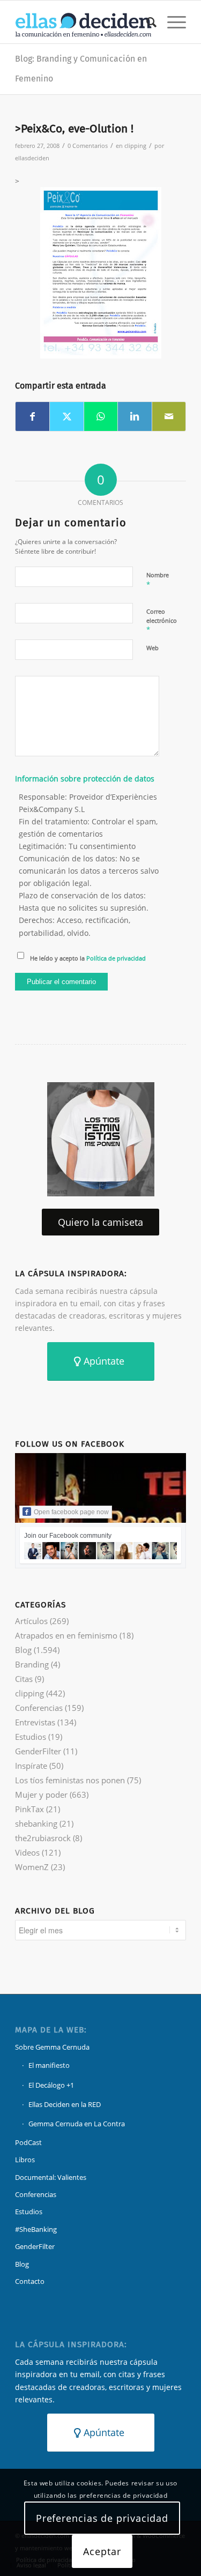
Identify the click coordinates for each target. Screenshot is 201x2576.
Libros (25, 2160)
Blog (23, 1650)
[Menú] (171, 22)
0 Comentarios (88, 146)
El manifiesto (49, 2065)
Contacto (30, 2281)
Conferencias (39, 1708)
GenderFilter (38, 1751)
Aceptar (102, 2551)
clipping (135, 146)
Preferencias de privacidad (102, 2518)
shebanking (36, 1823)
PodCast (28, 2142)
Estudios (31, 1737)
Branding (32, 1664)
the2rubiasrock (43, 1838)
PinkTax (29, 1809)
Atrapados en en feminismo (66, 1635)
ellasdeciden (32, 158)
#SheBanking (36, 2229)
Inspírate (31, 1766)
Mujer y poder (41, 1795)
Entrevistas (35, 1722)
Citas (24, 1679)
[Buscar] (146, 22)
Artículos (31, 1621)
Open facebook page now (71, 1512)
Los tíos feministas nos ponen (70, 1780)
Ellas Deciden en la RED (65, 2104)
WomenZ (32, 1867)
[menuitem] (146, 22)
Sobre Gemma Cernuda (52, 2047)
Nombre (158, 580)
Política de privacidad (116, 958)
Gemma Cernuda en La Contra (77, 2124)
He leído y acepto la (88, 958)
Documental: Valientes (51, 2177)
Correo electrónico (162, 621)
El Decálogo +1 (51, 2085)
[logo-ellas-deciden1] (83, 22)
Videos (27, 1852)
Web (152, 648)
